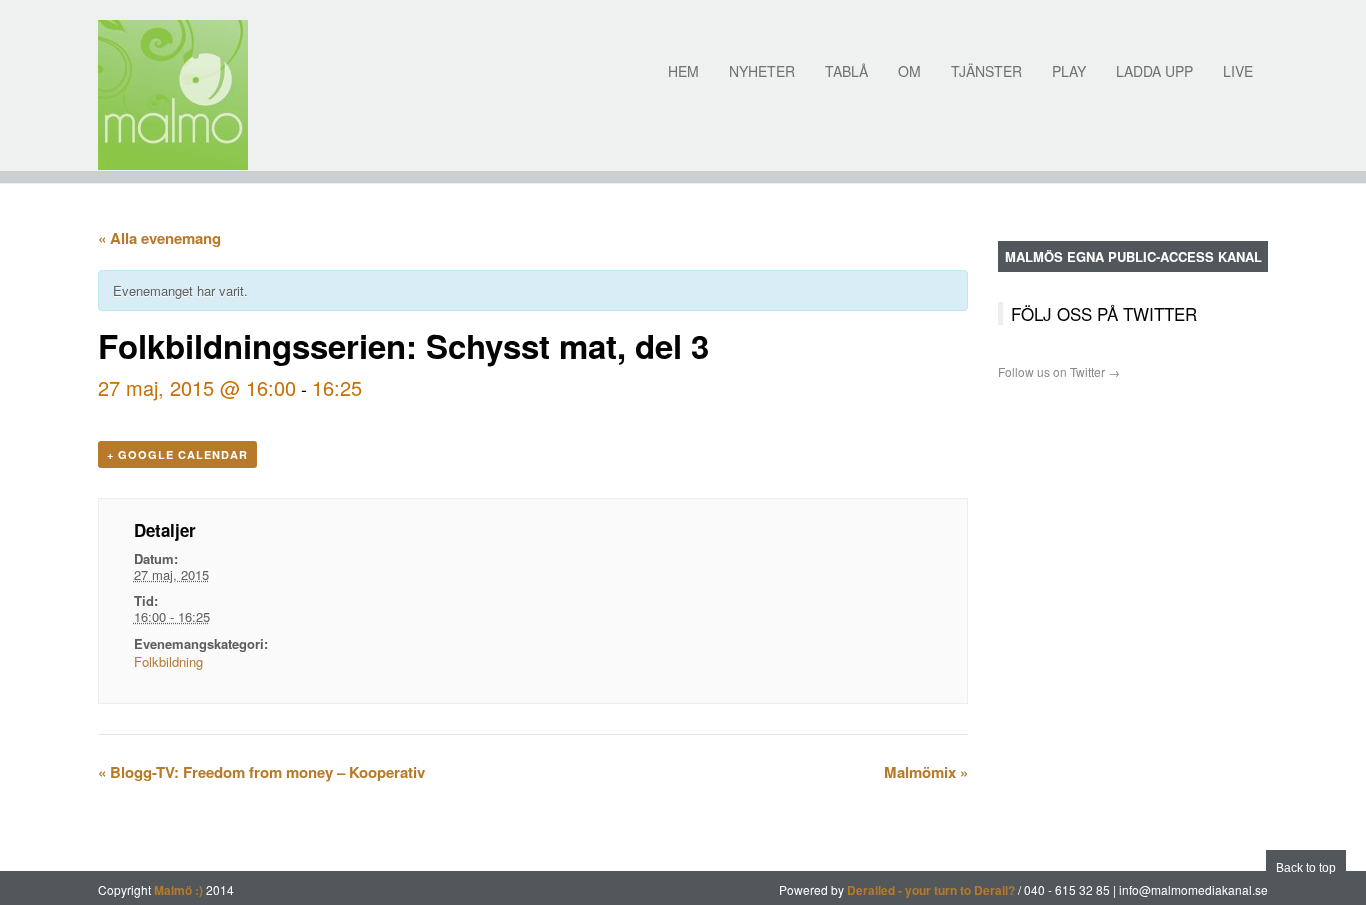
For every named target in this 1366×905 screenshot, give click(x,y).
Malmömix (926, 772)
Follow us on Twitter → (1059, 371)
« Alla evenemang (159, 238)
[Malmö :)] (173, 95)
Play (1069, 71)
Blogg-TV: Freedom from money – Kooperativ (261, 772)
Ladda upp (1154, 71)
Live (1238, 71)
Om (909, 71)
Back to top (1306, 868)
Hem (683, 71)
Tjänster (986, 71)
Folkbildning (168, 661)
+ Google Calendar (177, 454)
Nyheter (762, 71)
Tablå (846, 71)
